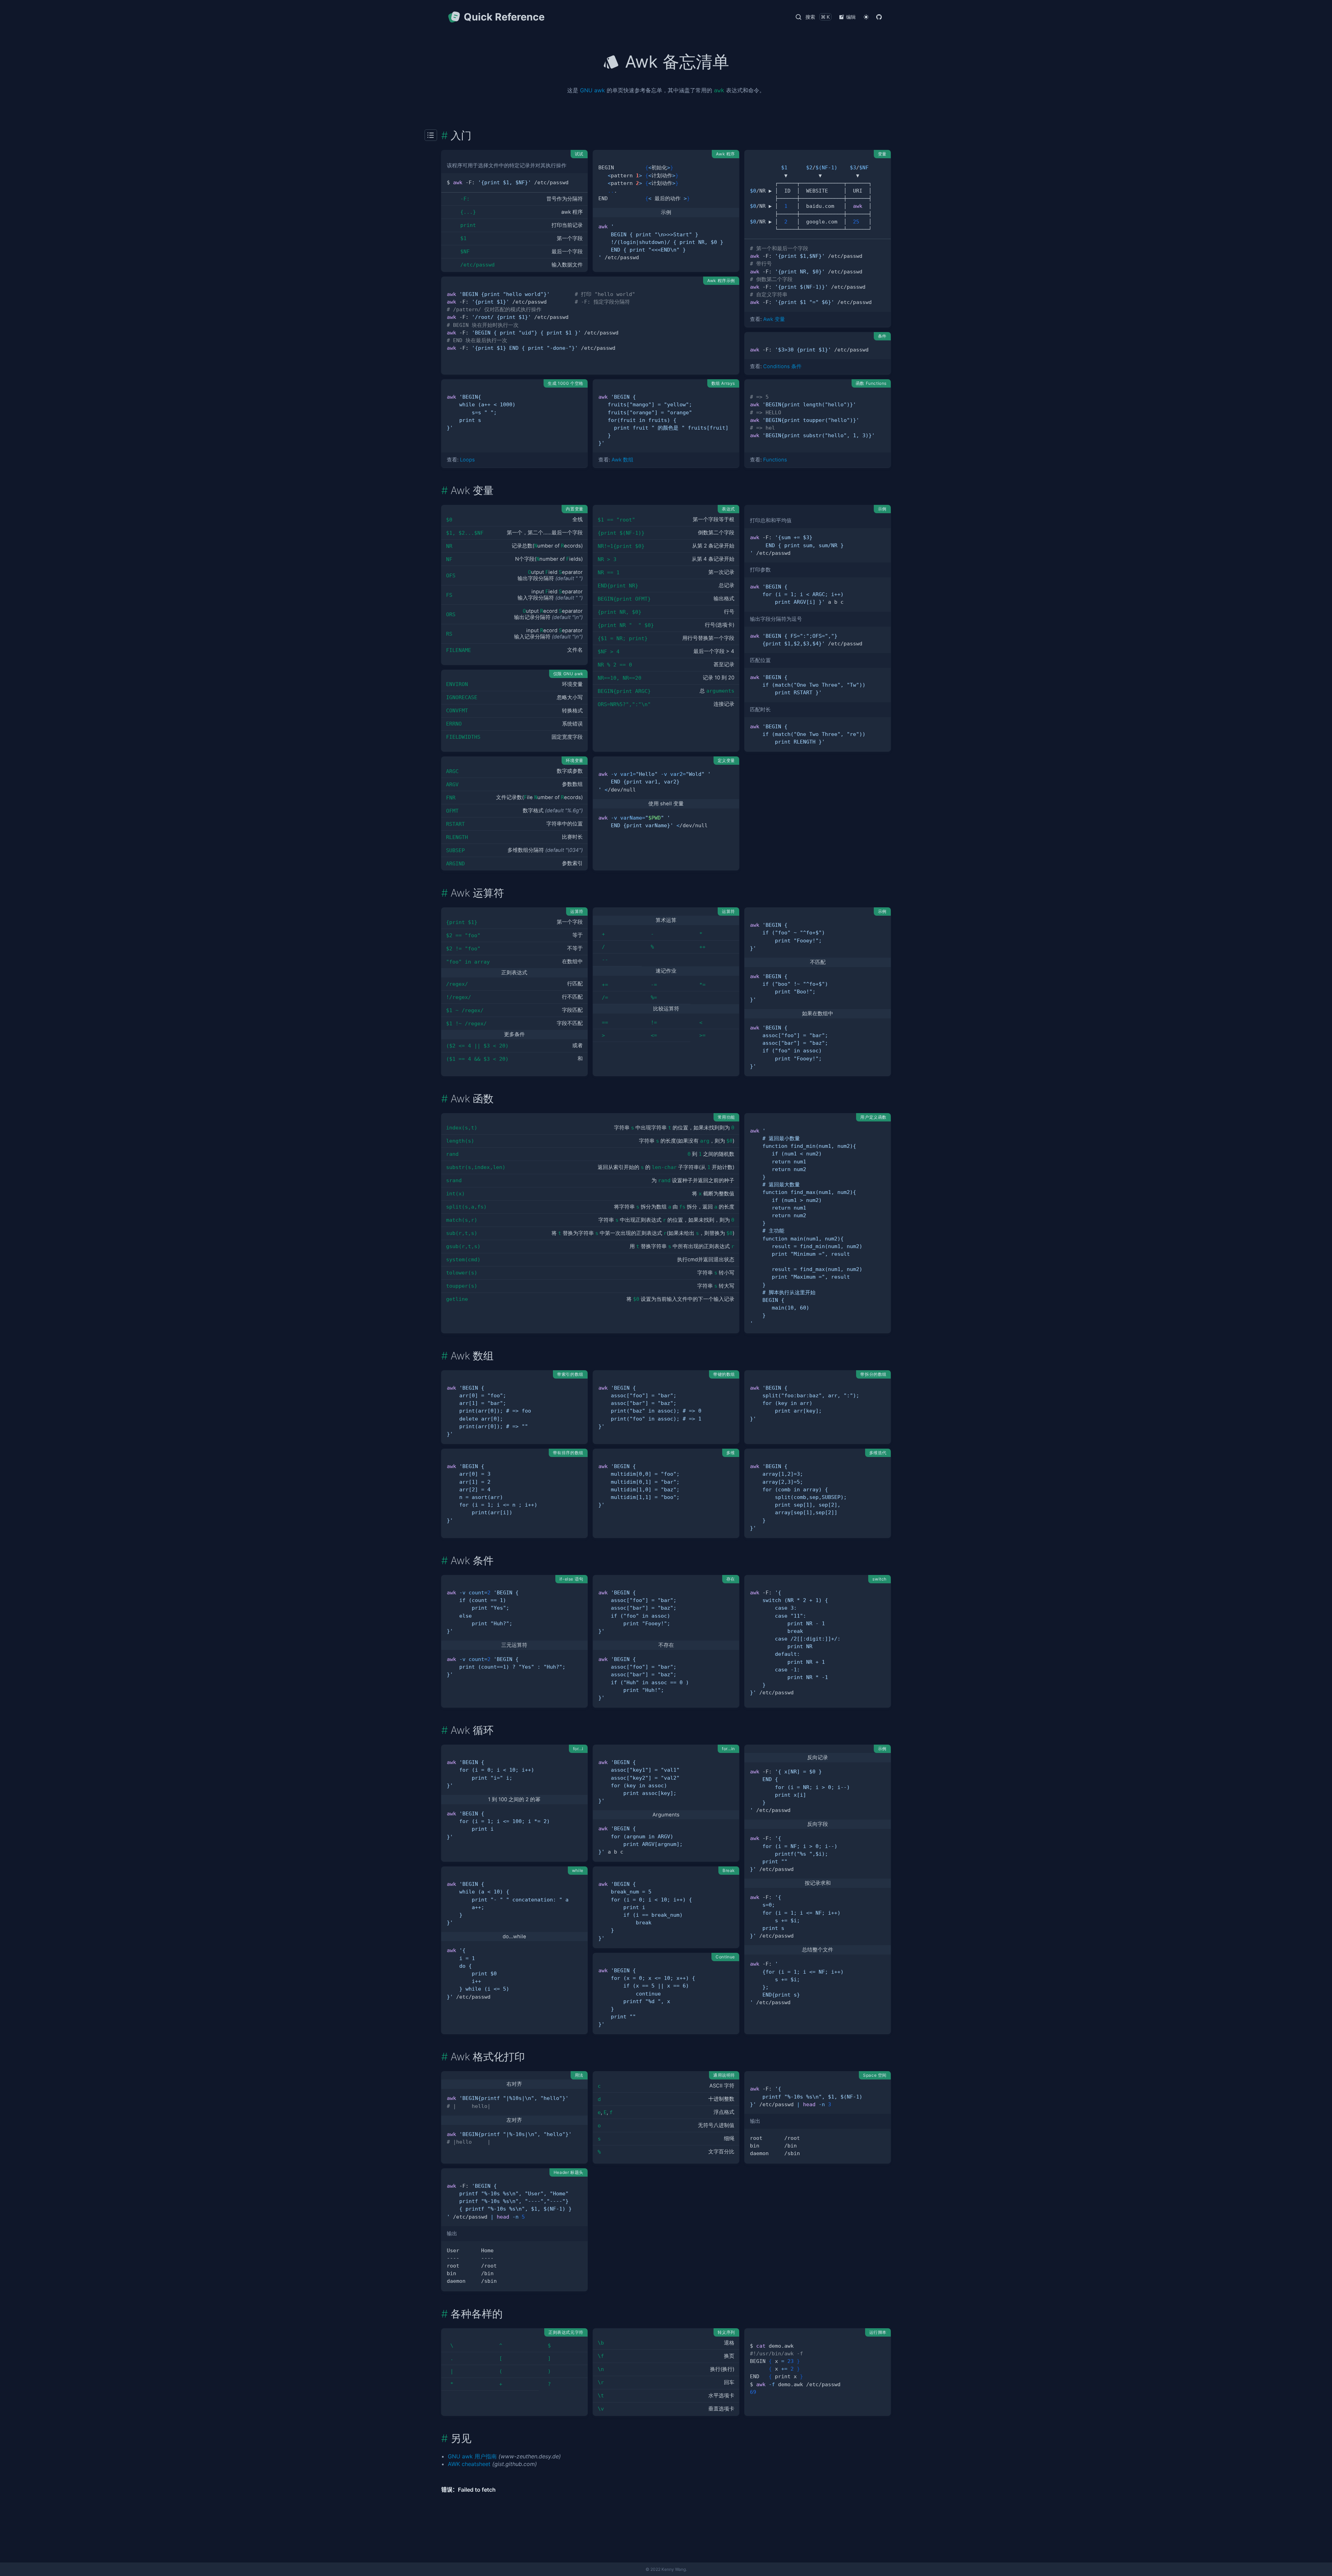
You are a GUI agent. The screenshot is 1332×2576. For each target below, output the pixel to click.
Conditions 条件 (782, 366)
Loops (467, 460)
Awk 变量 (774, 319)
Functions (775, 460)
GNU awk (592, 90)
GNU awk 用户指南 (472, 2456)
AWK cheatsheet (469, 2464)
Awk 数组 (622, 460)
